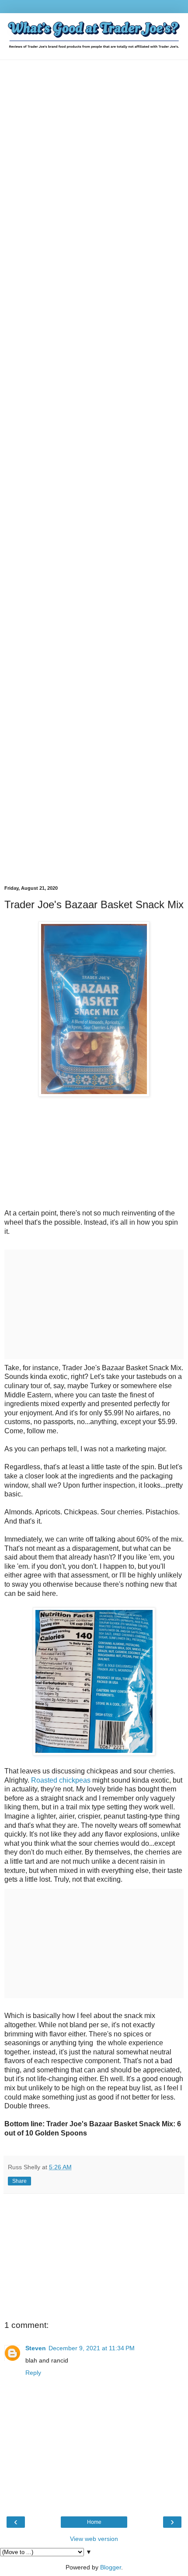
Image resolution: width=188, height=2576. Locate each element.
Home (94, 2522)
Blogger (111, 2567)
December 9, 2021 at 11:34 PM (92, 2348)
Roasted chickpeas (61, 1780)
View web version (94, 2539)
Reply (33, 2373)
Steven (36, 2348)
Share (19, 2181)
